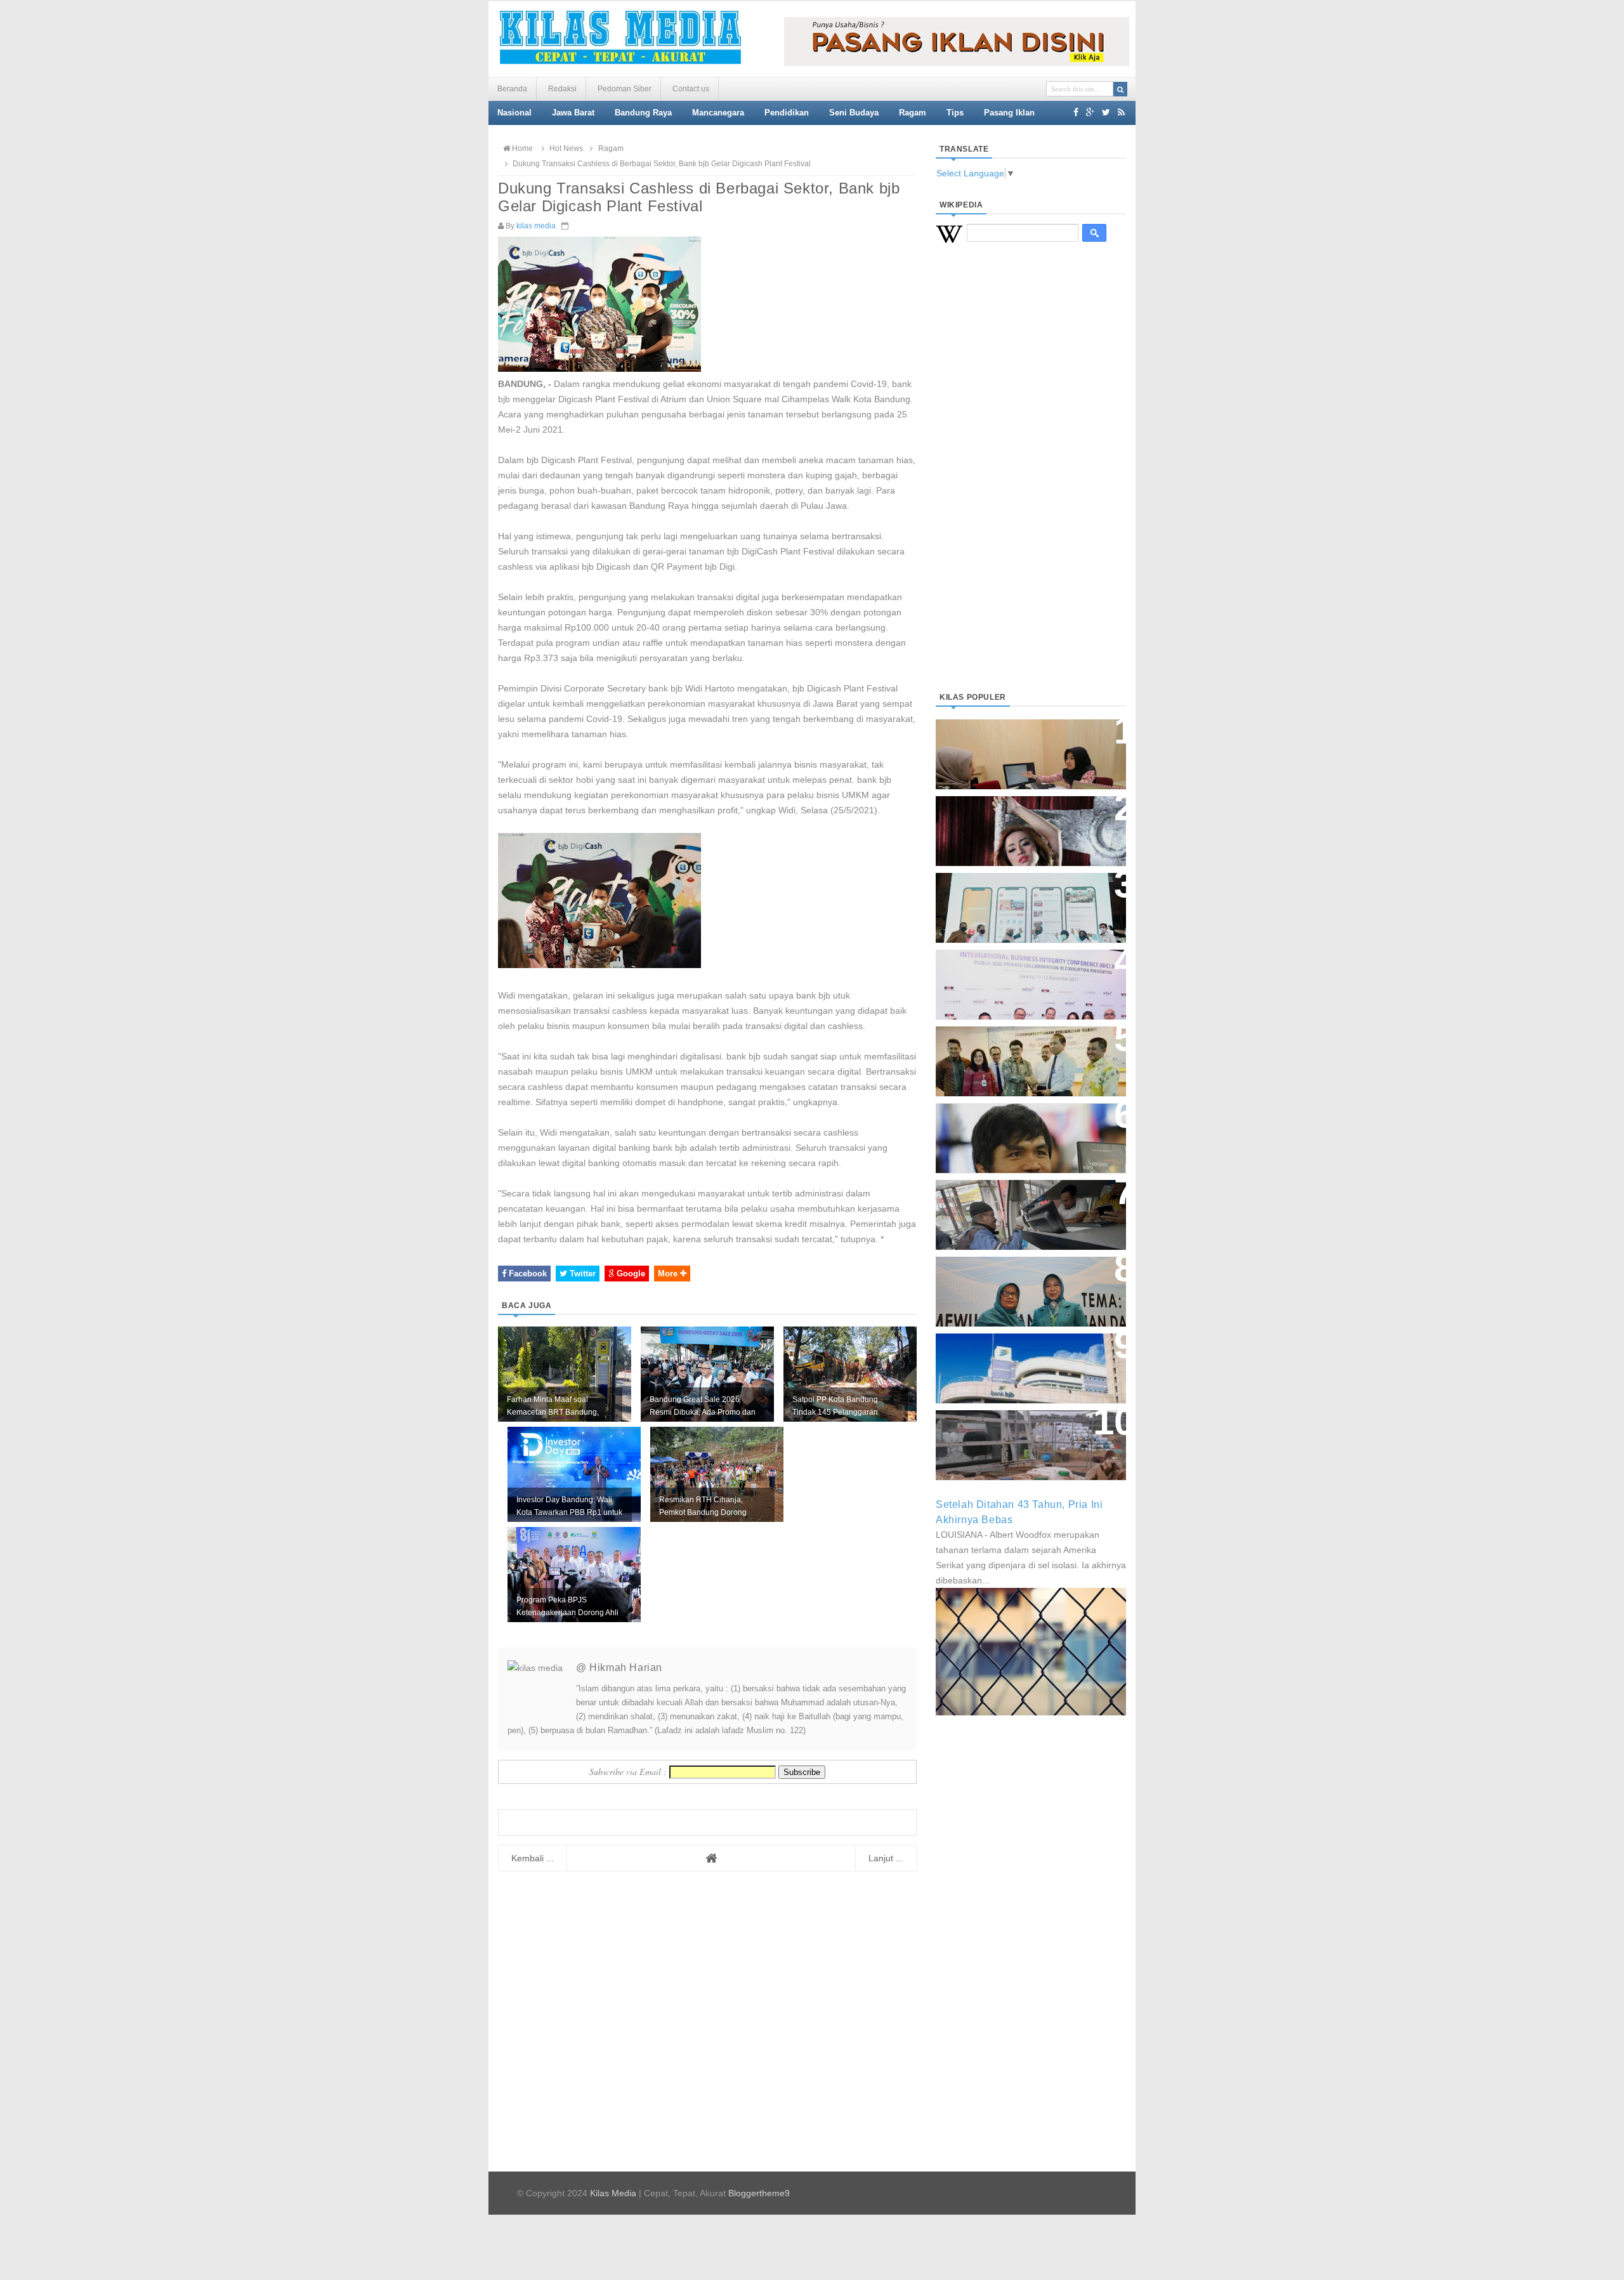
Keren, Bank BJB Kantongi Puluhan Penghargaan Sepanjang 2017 (1028, 978)
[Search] (1120, 89)
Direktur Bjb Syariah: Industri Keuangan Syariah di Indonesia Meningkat (1024, 748)
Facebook (527, 1274)
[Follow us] (1106, 112)
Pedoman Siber (625, 89)
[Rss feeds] (1121, 112)
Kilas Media (613, 2193)
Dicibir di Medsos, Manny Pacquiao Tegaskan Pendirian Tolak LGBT (1019, 1131)
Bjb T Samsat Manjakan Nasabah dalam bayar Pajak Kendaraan (1027, 1202)
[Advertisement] (1031, 483)
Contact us (691, 89)
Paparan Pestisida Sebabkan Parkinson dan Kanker (1017, 1432)
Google (630, 1274)
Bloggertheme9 (759, 2193)
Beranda (512, 89)
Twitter (581, 1274)
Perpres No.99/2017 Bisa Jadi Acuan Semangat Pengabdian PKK (1019, 1285)
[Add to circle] (1090, 112)
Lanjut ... (886, 1858)
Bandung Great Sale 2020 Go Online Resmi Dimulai (1018, 895)
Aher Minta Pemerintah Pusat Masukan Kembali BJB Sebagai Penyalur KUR (1023, 1362)
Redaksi (562, 89)
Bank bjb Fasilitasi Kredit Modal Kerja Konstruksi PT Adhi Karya (1026, 1048)
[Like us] (1076, 112)
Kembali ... (533, 1858)
